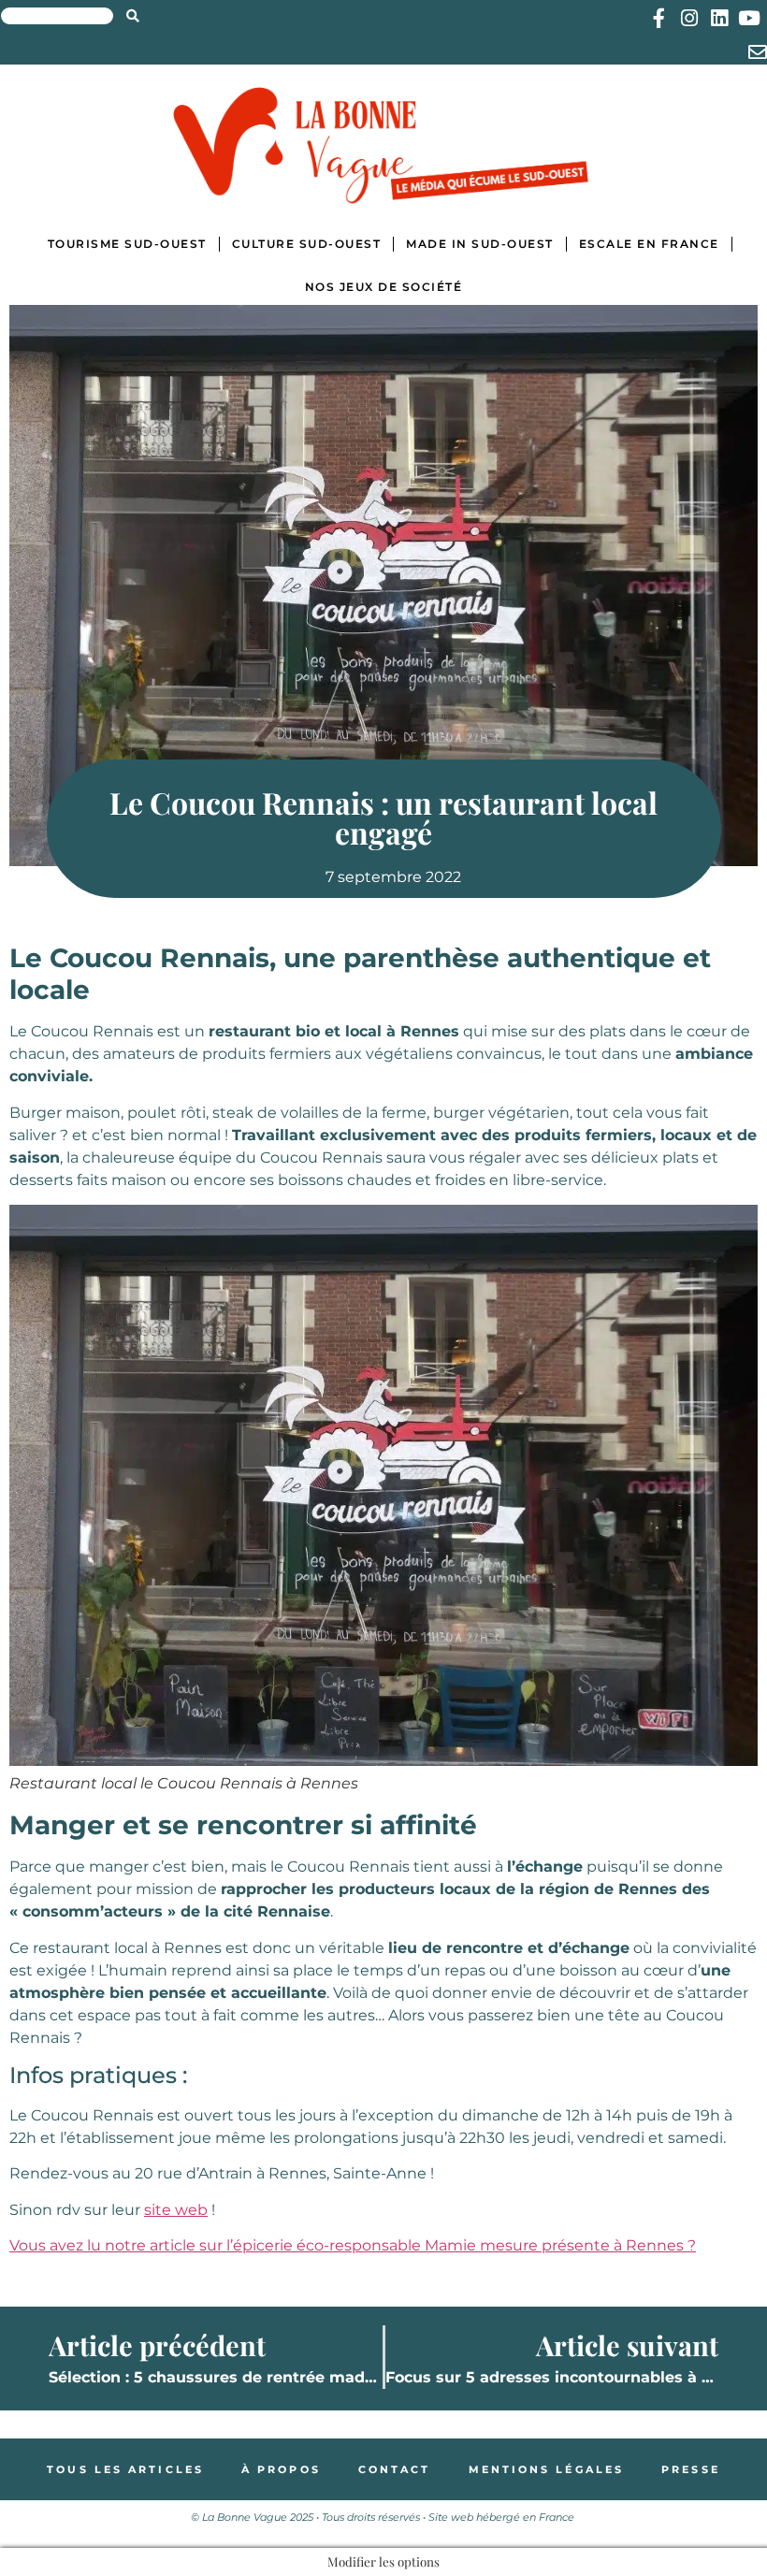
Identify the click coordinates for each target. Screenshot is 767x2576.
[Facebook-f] (659, 18)
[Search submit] (133, 16)
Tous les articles (125, 2469)
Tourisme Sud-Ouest (127, 244)
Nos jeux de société (384, 287)
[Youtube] (749, 18)
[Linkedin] (719, 18)
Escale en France (649, 244)
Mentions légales (547, 2469)
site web (176, 2210)
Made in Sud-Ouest (480, 244)
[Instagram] (689, 18)
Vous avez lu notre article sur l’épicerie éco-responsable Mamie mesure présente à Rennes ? (353, 2245)
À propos (281, 2469)
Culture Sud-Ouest (307, 244)
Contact (395, 2469)
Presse (691, 2469)
